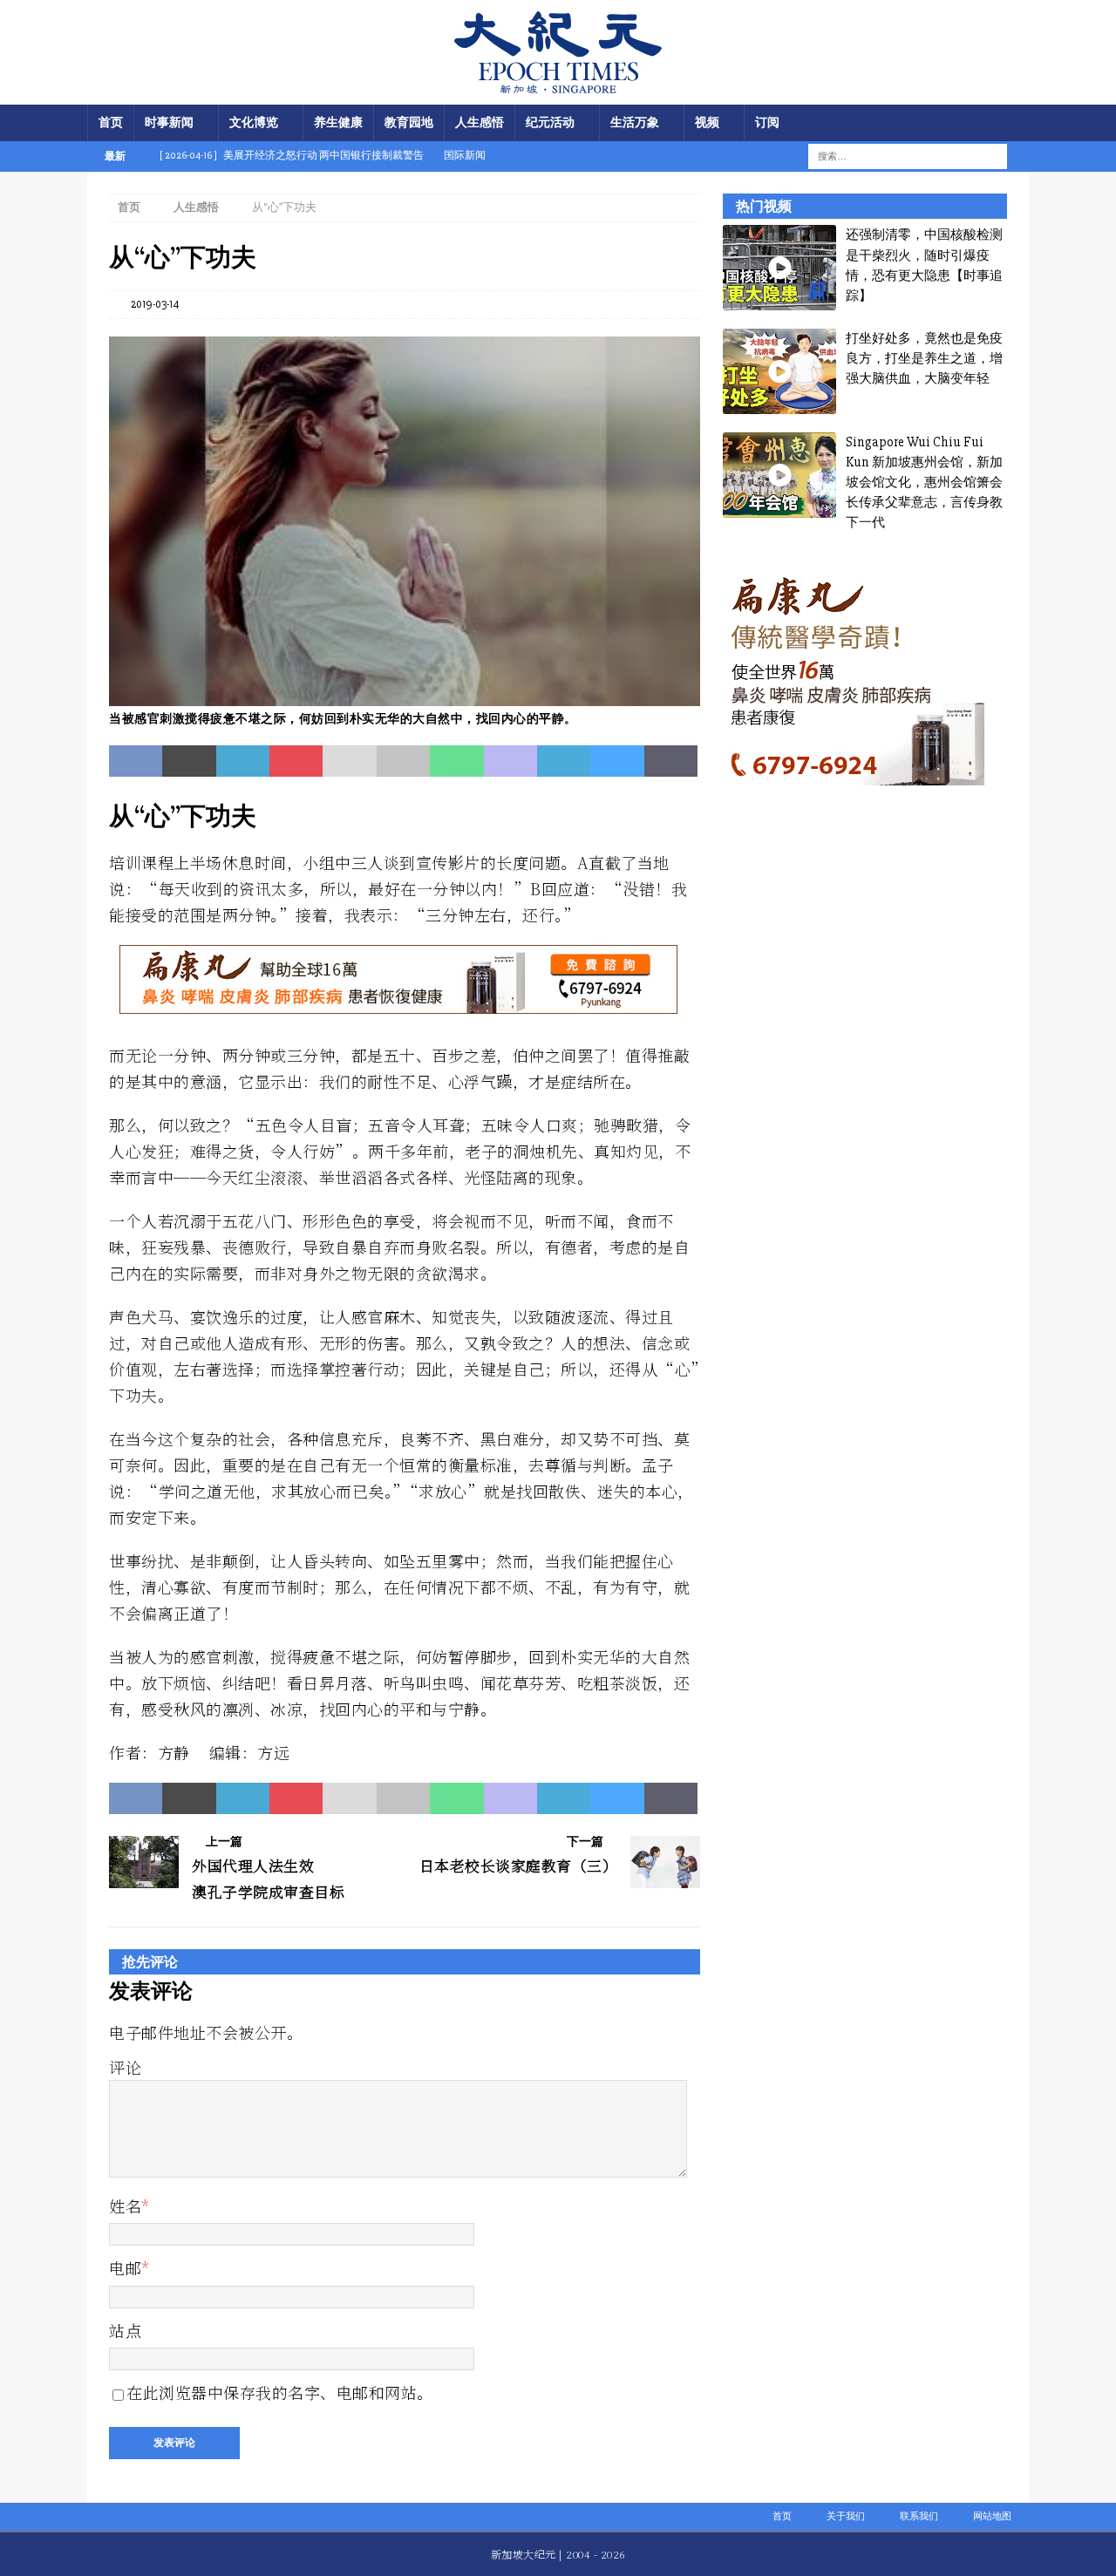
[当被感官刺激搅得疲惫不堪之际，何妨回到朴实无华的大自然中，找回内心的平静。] (405, 696)
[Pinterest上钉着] (296, 761)
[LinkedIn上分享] (243, 761)
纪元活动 (550, 122)
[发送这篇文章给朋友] (349, 761)
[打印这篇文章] (403, 761)
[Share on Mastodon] (510, 761)
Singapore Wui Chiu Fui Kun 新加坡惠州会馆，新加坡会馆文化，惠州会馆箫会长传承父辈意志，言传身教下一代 (924, 483)
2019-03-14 (155, 304)
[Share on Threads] (671, 761)
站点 (125, 2330)
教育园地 (409, 122)
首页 (111, 122)
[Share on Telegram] (564, 761)
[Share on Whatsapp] (456, 761)
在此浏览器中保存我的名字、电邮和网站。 (280, 2392)
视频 (707, 122)
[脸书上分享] (136, 761)
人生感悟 (480, 122)
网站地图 (992, 2516)
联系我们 (919, 2516)
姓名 (125, 2206)
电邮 (125, 2267)
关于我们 (846, 2516)
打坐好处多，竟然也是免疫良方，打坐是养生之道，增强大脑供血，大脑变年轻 (924, 359)
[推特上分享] (189, 761)
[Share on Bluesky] (617, 761)
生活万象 (635, 122)
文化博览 (254, 122)
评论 (125, 2067)
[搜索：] (897, 156)
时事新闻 (169, 122)
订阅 (767, 122)
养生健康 (338, 122)
